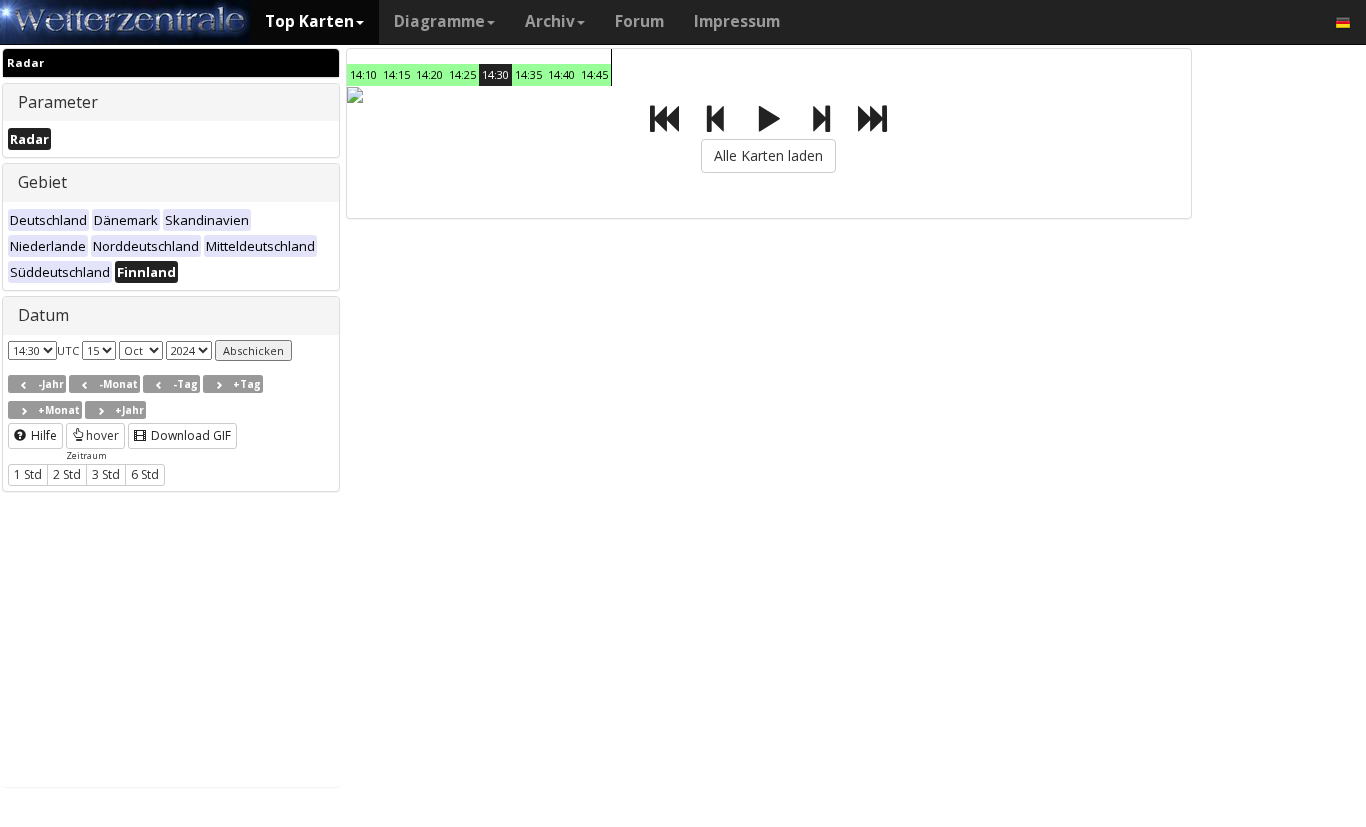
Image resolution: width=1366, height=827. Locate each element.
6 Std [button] (145, 474)
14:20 (429, 74)
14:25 (462, 74)
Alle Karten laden (768, 155)
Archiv (550, 21)
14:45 (594, 74)
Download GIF (189, 435)
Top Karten (309, 21)
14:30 (495, 74)
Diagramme (439, 21)
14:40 (561, 74)
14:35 (528, 74)
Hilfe (42, 435)
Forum (639, 21)
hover (102, 435)
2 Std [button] (67, 474)
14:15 (396, 74)
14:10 (363, 74)
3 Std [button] (106, 474)
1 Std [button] (28, 474)
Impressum (737, 21)
